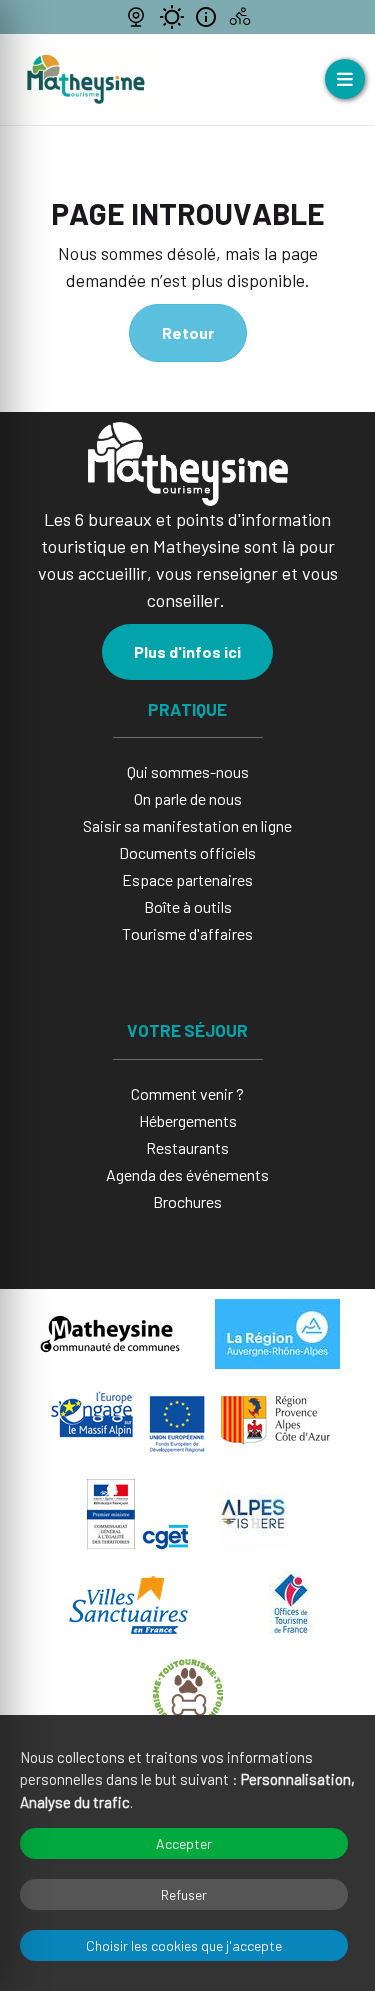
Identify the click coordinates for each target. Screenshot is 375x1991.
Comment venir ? (187, 1093)
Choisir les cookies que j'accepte (184, 1945)
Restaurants (187, 1147)
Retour (188, 332)
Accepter (184, 1843)
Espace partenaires (187, 879)
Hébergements (188, 1120)
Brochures (187, 1201)
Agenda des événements (187, 1174)
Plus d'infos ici (187, 651)
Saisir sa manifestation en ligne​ (187, 825)
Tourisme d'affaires (187, 933)
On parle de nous (188, 798)
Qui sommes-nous (188, 771)
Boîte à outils (188, 906)
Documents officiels (187, 852)
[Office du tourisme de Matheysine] (86, 79)
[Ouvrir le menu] (345, 79)
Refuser (184, 1894)
